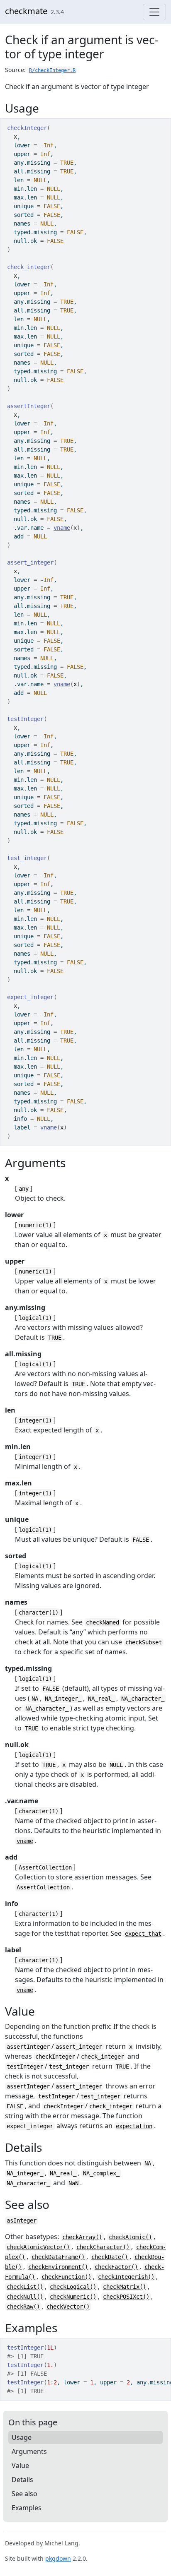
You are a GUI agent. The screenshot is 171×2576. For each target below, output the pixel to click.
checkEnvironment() (58, 2267)
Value (20, 2465)
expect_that (143, 1934)
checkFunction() (66, 2277)
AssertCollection (43, 1887)
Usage (22, 2437)
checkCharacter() (103, 2247)
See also (24, 2494)
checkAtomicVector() (38, 2247)
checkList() (25, 2287)
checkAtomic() (130, 2237)
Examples (27, 2508)
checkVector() (68, 2307)
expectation (134, 2126)
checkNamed (103, 1622)
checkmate (26, 11)
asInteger (22, 2220)
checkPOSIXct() (126, 2297)
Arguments (29, 2451)
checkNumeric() (73, 2297)
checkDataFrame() (58, 2257)
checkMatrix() (125, 2287)
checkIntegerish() (126, 2277)
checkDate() (110, 2257)
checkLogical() (73, 2287)
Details (22, 2480)
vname (62, 528)
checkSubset (144, 1642)
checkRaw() (23, 2307)
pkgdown (58, 2558)
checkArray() (82, 2237)
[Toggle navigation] (154, 12)
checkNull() (25, 2297)
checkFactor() (116, 2267)
